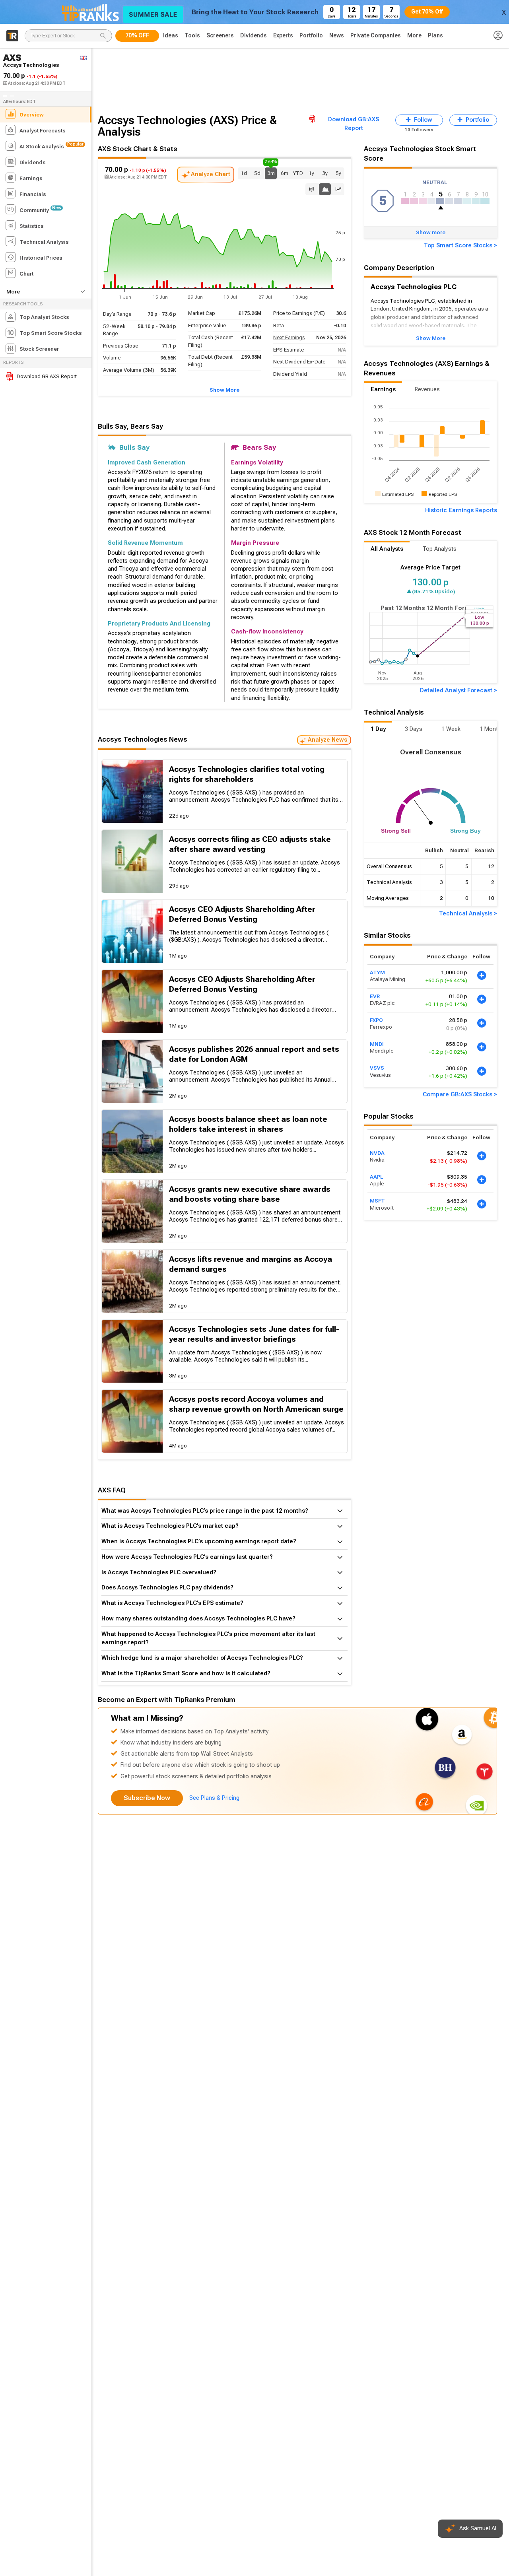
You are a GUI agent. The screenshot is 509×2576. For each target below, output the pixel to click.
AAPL (376, 1177)
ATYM (377, 972)
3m (271, 172)
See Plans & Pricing (214, 1798)
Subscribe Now (147, 1798)
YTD (298, 173)
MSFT (377, 1201)
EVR (375, 996)
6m (285, 173)
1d (244, 173)
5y (338, 173)
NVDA (377, 1153)
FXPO (376, 1020)
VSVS (377, 1068)
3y (325, 173)
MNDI (377, 1044)
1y (311, 173)
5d (257, 173)
